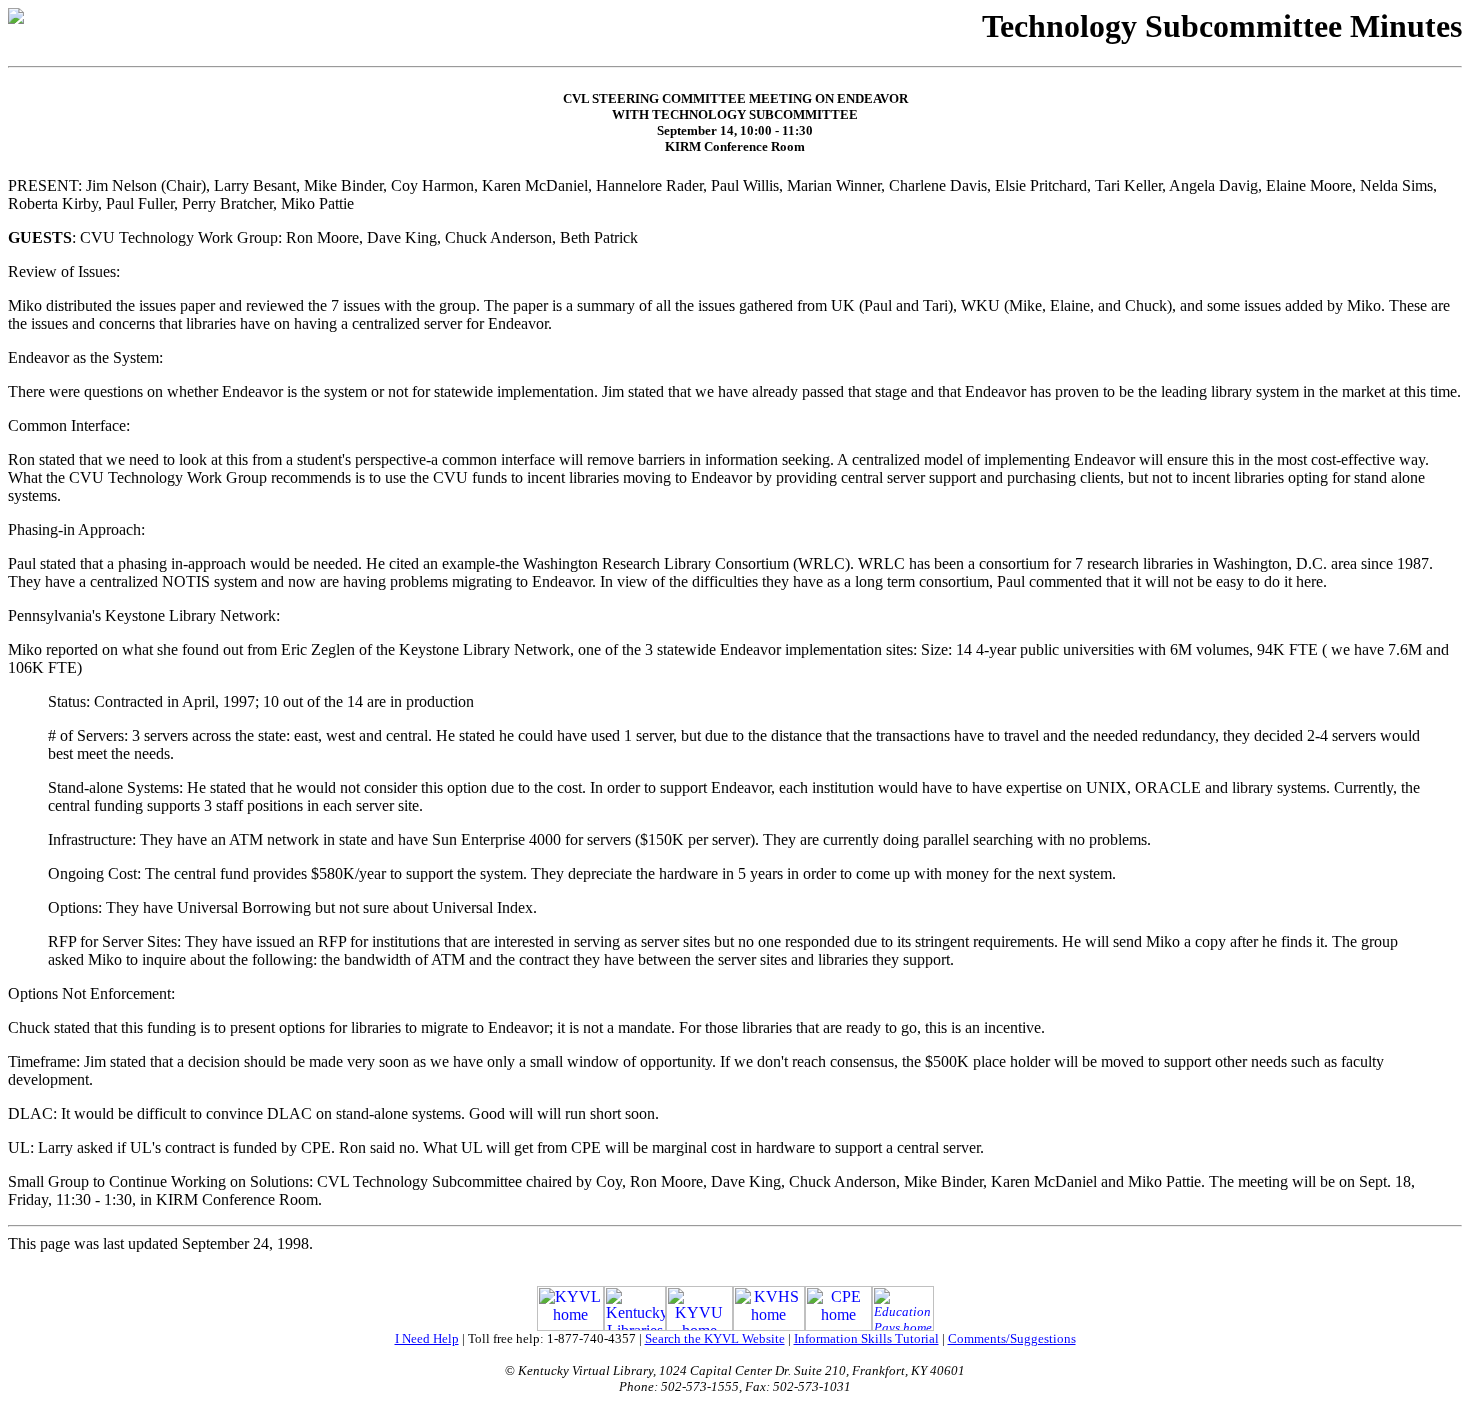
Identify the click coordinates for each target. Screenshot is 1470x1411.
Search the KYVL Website (715, 1338)
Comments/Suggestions (1012, 1338)
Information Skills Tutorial (866, 1338)
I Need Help (427, 1338)
